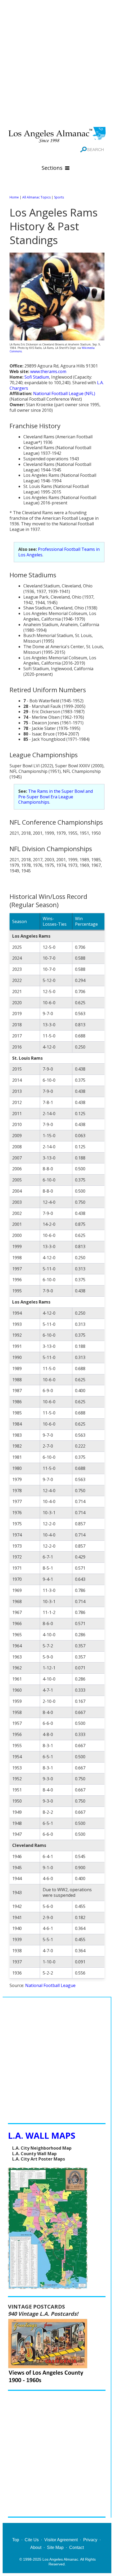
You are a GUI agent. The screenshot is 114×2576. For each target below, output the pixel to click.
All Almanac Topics (36, 197)
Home (14, 197)
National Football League (50, 1985)
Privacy (90, 2540)
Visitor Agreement (61, 2540)
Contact (76, 2547)
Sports (59, 197)
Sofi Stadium (37, 377)
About (36, 2547)
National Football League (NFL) (64, 393)
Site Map (55, 2547)
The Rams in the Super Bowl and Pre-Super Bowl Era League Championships (56, 797)
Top (16, 2540)
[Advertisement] (57, 62)
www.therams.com (48, 371)
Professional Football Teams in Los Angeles (59, 552)
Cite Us (32, 2540)
